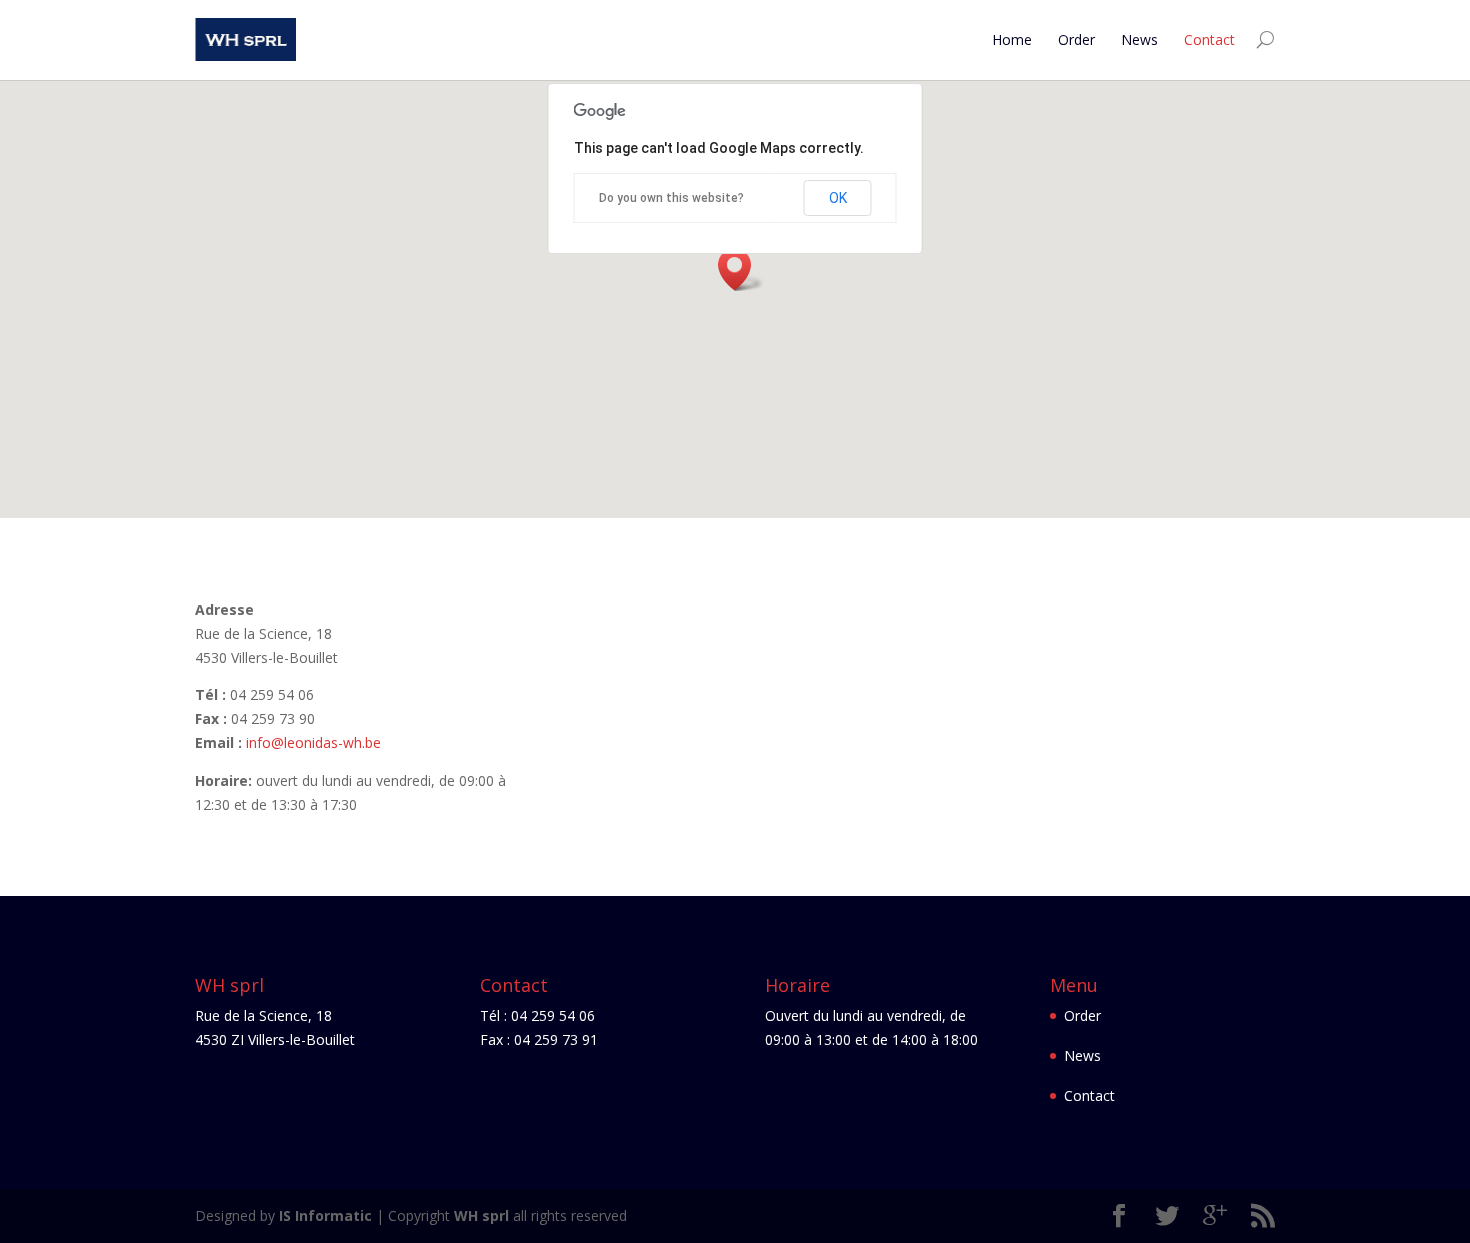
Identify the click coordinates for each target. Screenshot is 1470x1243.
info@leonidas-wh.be (313, 742)
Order (1076, 39)
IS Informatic (325, 1215)
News (1139, 39)
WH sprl (481, 1215)
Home (1012, 39)
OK (838, 198)
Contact (1209, 39)
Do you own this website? (671, 198)
